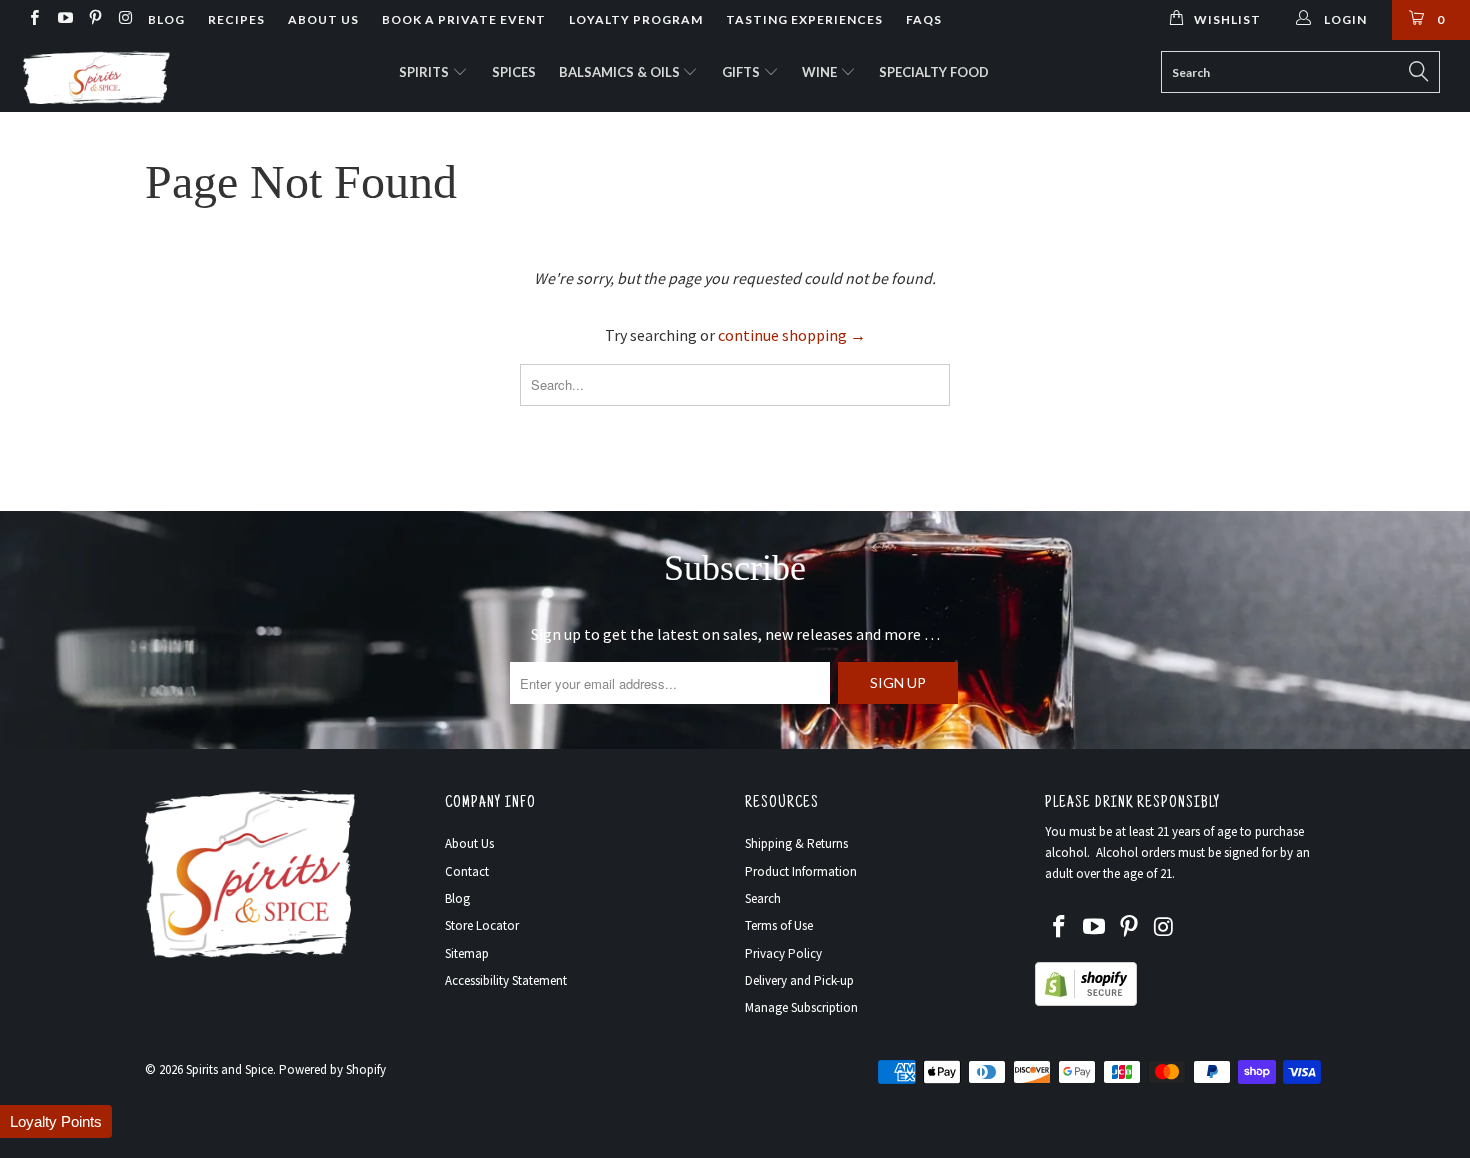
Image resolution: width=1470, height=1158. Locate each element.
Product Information (801, 871)
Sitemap (467, 953)
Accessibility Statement (506, 980)
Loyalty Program (636, 19)
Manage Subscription (801, 1007)
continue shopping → (792, 335)
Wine (821, 72)
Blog (166, 19)
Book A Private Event (464, 19)
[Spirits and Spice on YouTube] (63, 19)
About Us (323, 19)
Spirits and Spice (229, 1069)
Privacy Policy (783, 953)
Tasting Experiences (804, 19)
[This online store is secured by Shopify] (1086, 1001)
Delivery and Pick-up (799, 980)
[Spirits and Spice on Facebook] (33, 19)
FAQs (924, 19)
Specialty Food (934, 72)
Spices (514, 72)
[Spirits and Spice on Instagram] (124, 19)
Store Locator (482, 925)
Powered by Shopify (332, 1069)
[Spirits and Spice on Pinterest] (94, 19)
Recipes (236, 19)
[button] (56, 1121)
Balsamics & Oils (621, 72)
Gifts (742, 72)
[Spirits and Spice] (127, 76)
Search (763, 898)
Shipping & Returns (796, 843)
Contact (467, 871)
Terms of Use (779, 925)
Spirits (425, 72)
